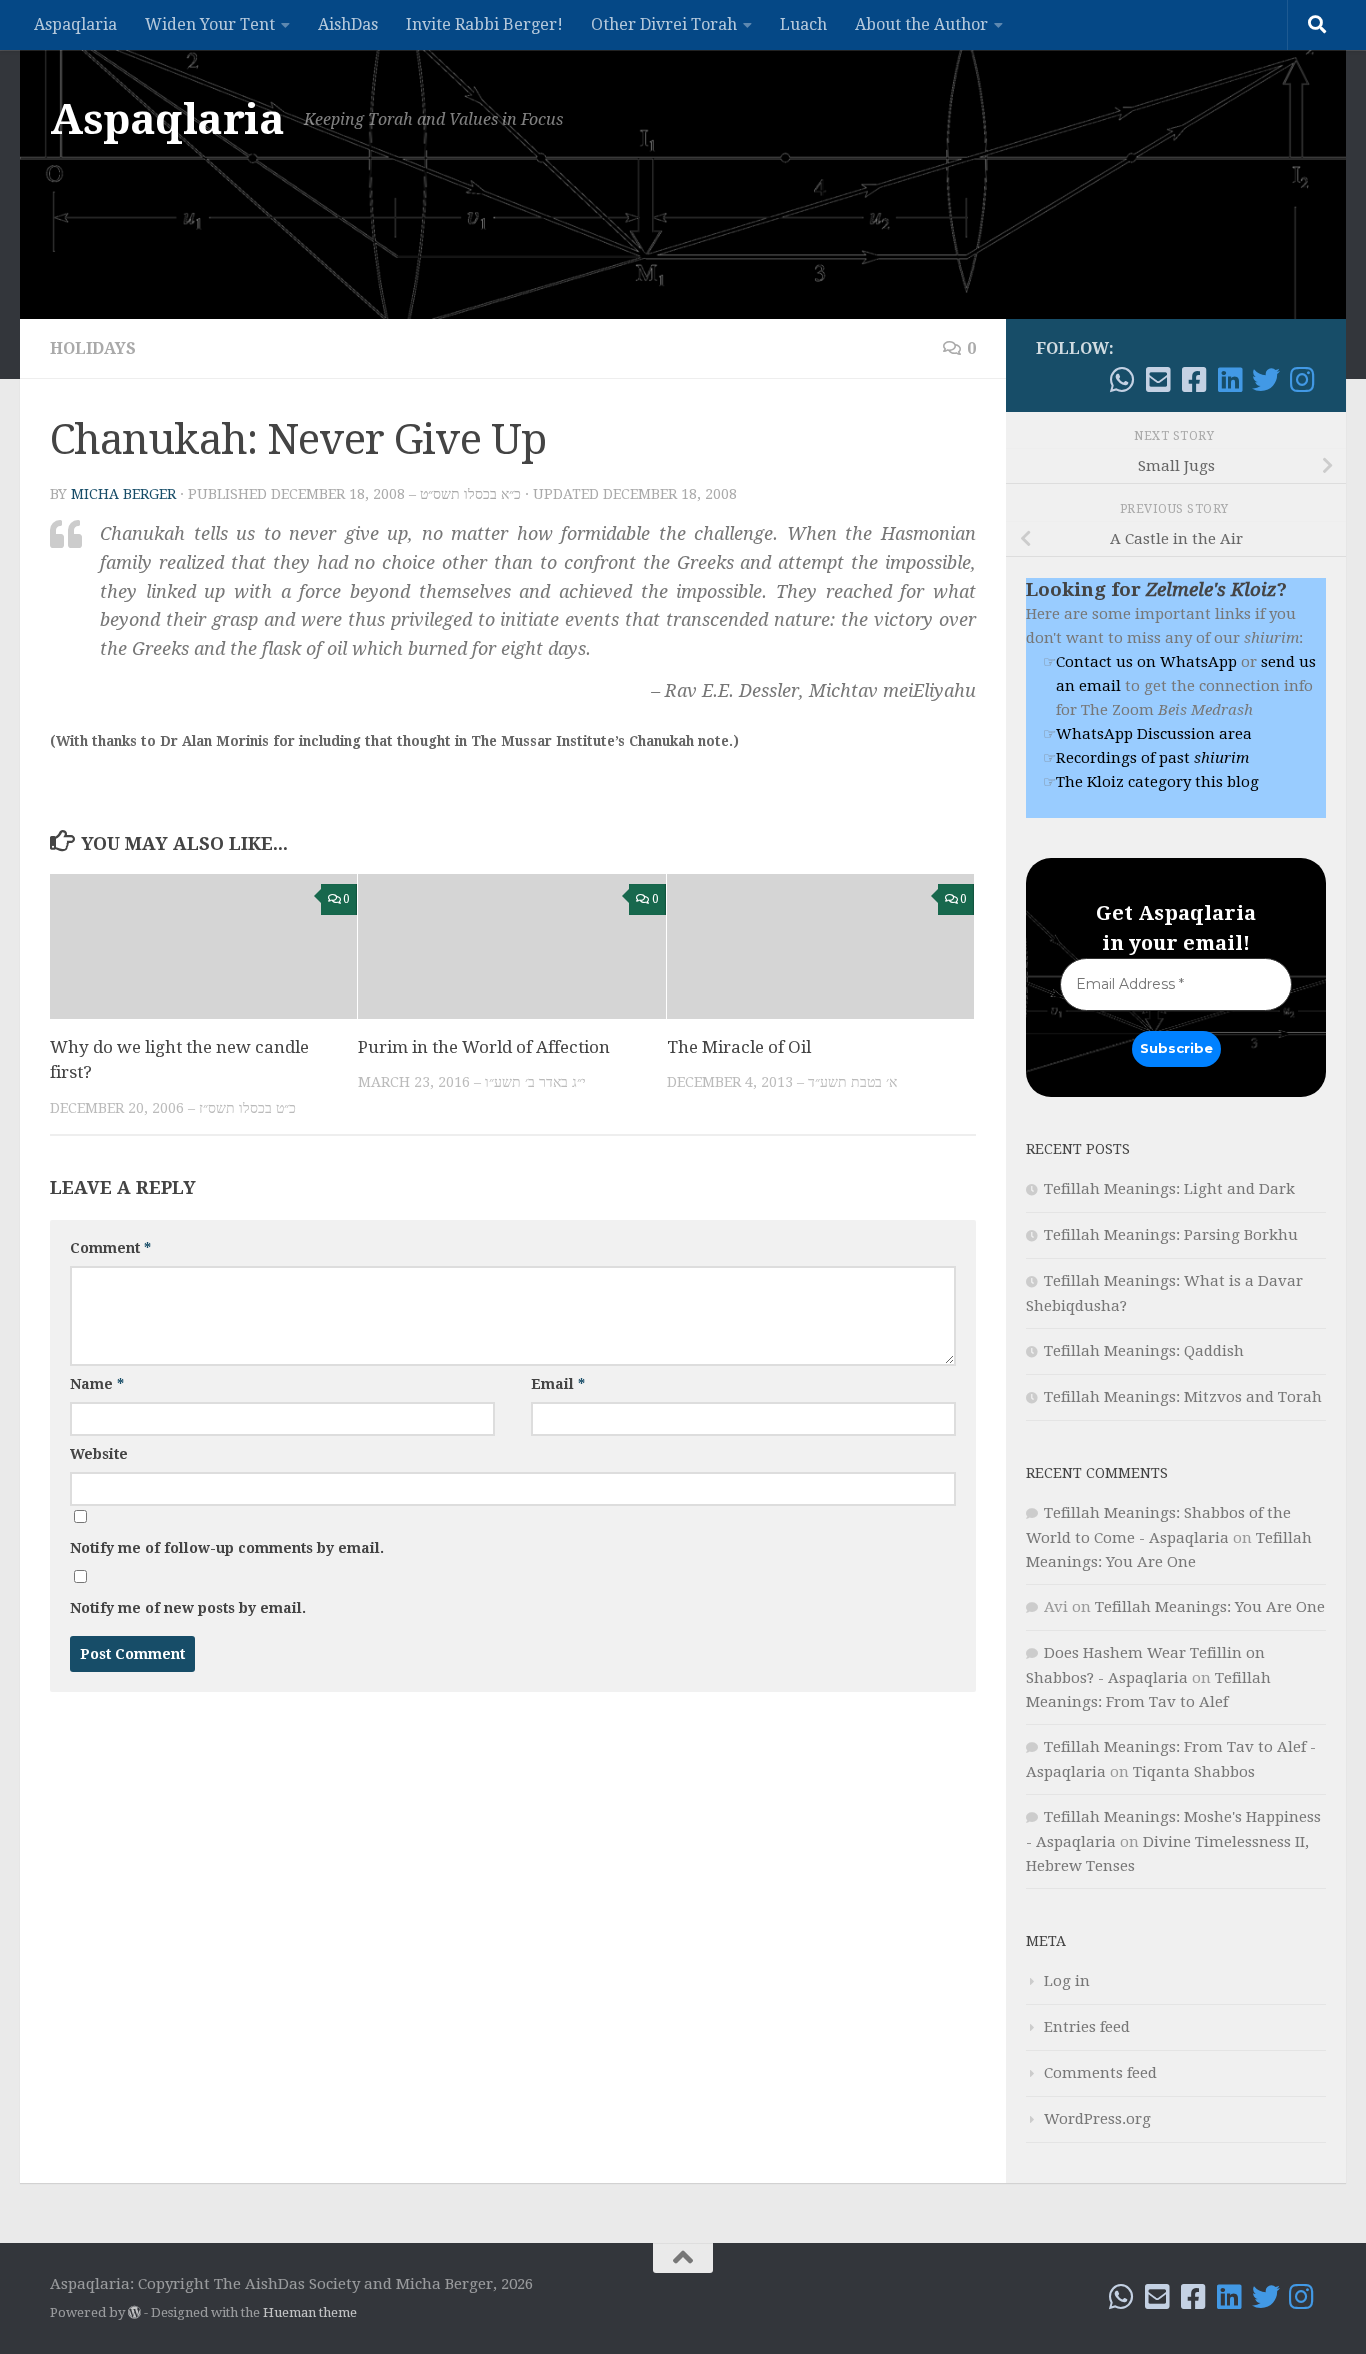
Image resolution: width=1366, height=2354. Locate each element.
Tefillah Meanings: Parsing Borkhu (1171, 1235)
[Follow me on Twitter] (1266, 380)
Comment (110, 1248)
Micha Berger (123, 494)
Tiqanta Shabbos (1194, 1772)
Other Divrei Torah (664, 24)
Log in (1067, 1981)
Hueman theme (310, 2312)
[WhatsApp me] (1122, 380)
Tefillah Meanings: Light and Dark (1169, 1189)
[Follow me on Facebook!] (1194, 380)
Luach (803, 24)
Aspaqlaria (75, 24)
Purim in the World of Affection (484, 1047)
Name (97, 1384)
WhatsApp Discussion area (1154, 734)
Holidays (93, 348)
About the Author (921, 24)
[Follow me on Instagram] (1302, 380)
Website (99, 1454)
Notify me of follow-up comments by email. (227, 1548)
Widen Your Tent (210, 24)
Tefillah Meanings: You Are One (1210, 1607)
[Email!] (1158, 380)
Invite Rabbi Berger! (484, 24)
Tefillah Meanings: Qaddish (1144, 1351)
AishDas (348, 24)
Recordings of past (1152, 758)
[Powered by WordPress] (134, 2312)
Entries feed (1087, 2027)
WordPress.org (1097, 2119)
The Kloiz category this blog (1157, 782)
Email (558, 1384)
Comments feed (1100, 2073)
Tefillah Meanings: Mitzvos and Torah (1183, 1397)
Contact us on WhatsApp (1146, 662)
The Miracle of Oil (739, 1047)
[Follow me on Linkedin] (1230, 380)
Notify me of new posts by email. (188, 1608)
